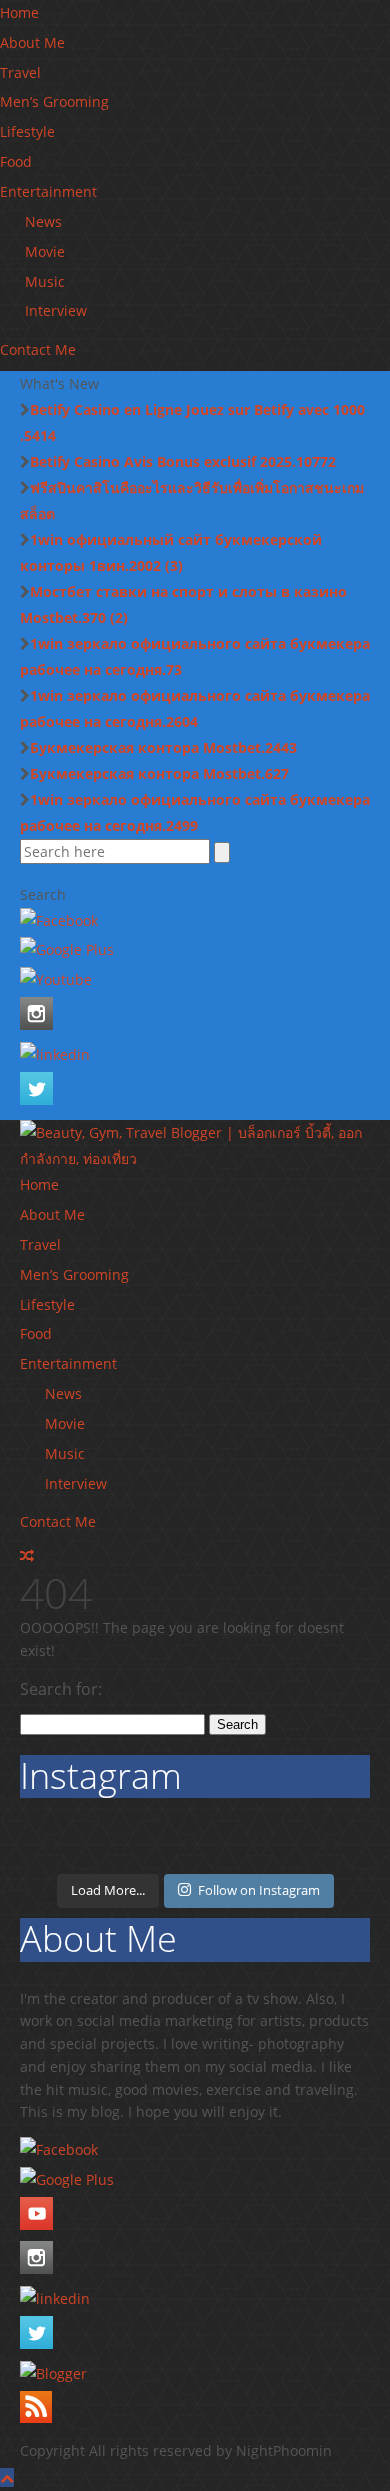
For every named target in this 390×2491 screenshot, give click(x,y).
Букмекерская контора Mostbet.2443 (163, 747)
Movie (45, 251)
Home (19, 12)
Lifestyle (27, 131)
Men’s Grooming (54, 101)
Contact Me (38, 349)
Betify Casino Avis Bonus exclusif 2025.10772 (183, 461)
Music (45, 281)
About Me (32, 42)
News (43, 221)
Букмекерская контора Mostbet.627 (159, 773)
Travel (20, 72)
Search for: (61, 1689)
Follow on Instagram (259, 1890)
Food (16, 161)
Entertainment (48, 191)
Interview (56, 310)
